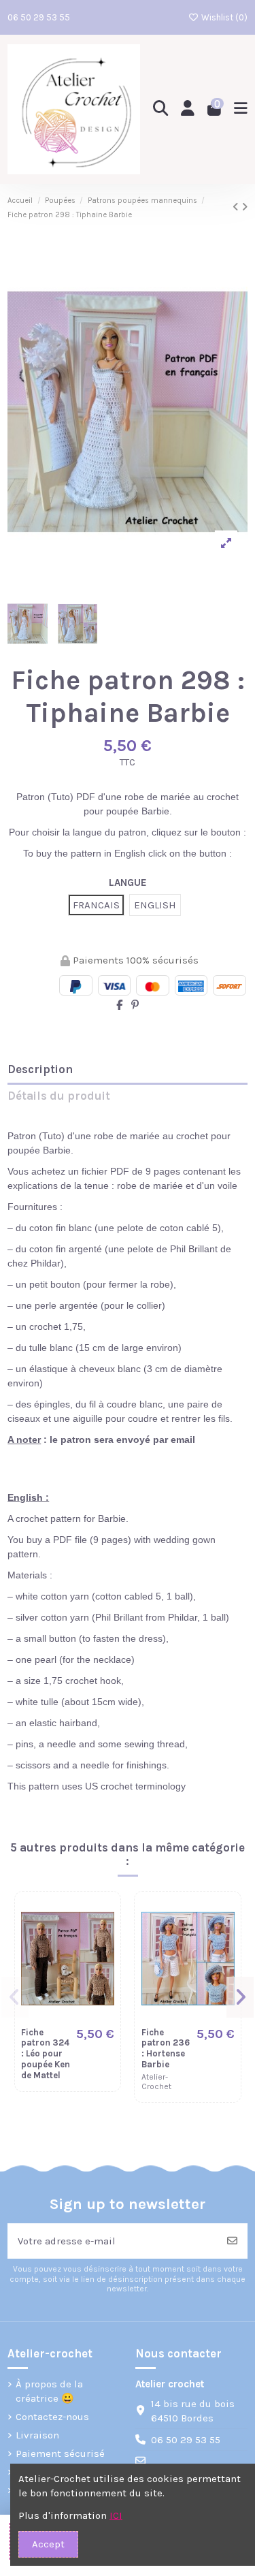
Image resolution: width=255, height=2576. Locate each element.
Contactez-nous (52, 2417)
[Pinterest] (135, 1005)
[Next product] (244, 207)
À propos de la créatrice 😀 (49, 2391)
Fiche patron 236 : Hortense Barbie (166, 2048)
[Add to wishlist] (103, 1919)
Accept (48, 2544)
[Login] (188, 109)
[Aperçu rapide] (103, 1944)
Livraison (37, 2435)
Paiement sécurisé (60, 2453)
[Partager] (119, 1005)
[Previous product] (237, 207)
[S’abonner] (232, 2241)
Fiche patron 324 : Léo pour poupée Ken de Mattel (46, 2054)
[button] (15, 1997)
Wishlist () (223, 17)
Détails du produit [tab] (59, 1096)
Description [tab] (40, 1069)
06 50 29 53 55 (39, 17)
